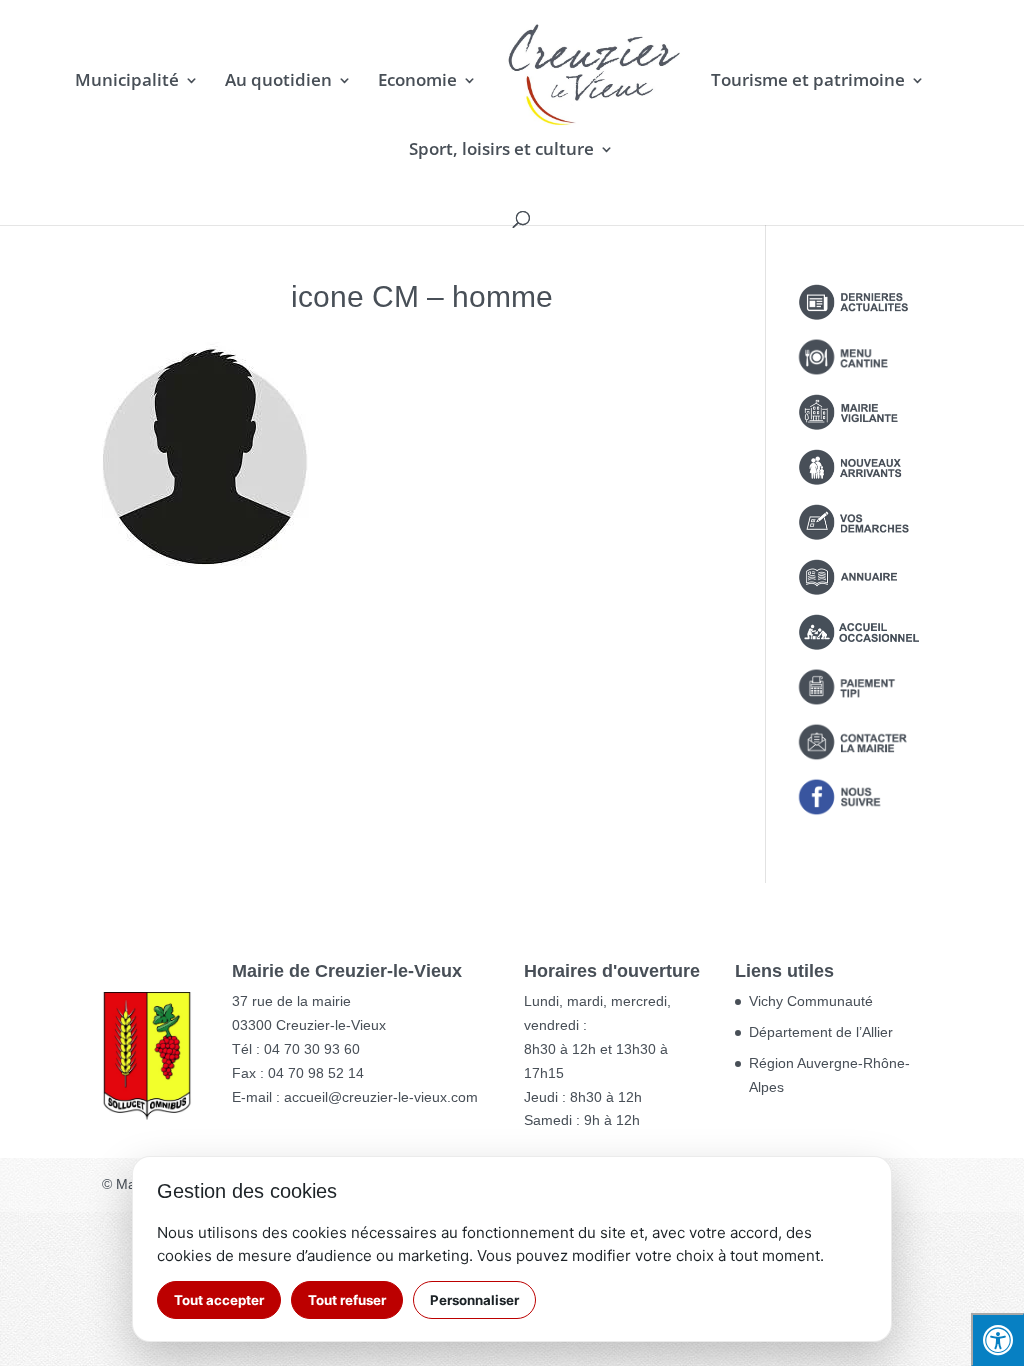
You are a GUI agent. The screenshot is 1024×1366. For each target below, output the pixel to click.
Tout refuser (347, 1300)
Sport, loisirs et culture (501, 151)
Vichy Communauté (811, 1001)
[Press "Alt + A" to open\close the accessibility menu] (997, 1339)
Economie (417, 82)
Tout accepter (219, 1300)
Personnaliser (474, 1300)
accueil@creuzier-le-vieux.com (381, 1097)
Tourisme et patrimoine (808, 82)
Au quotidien (278, 82)
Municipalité (127, 82)
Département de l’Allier (821, 1032)
